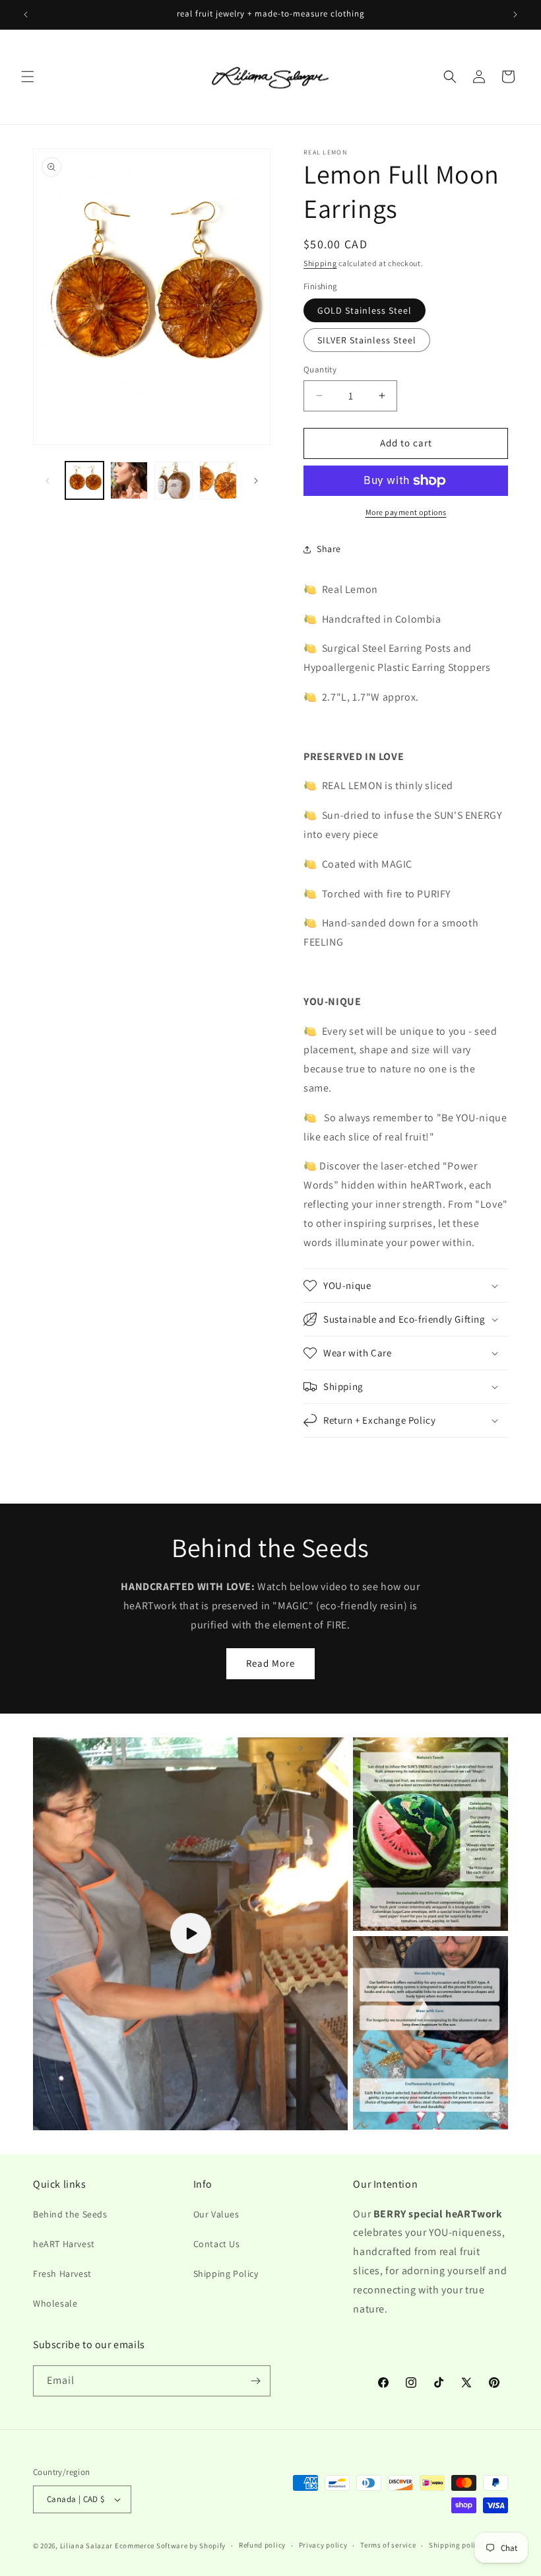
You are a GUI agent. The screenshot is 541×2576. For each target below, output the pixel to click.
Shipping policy (456, 2545)
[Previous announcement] (26, 15)
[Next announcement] (515, 15)
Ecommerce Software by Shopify (170, 2546)
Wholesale (55, 2303)
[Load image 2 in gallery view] (129, 481)
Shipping (320, 263)
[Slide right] (256, 481)
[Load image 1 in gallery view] (84, 481)
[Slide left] (48, 481)
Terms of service (388, 2545)
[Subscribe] (255, 2381)
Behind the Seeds (70, 2214)
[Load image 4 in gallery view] (218, 481)
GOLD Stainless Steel (365, 310)
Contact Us (217, 2244)
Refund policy (262, 2545)
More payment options (406, 512)
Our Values (216, 2214)
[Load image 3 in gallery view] (174, 481)
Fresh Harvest (62, 2274)
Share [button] (329, 549)
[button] (28, 77)
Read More (270, 1663)
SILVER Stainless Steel (367, 340)
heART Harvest (64, 2244)
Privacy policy (323, 2545)
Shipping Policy (226, 2274)
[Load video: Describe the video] (190, 1934)
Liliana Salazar (87, 2546)
